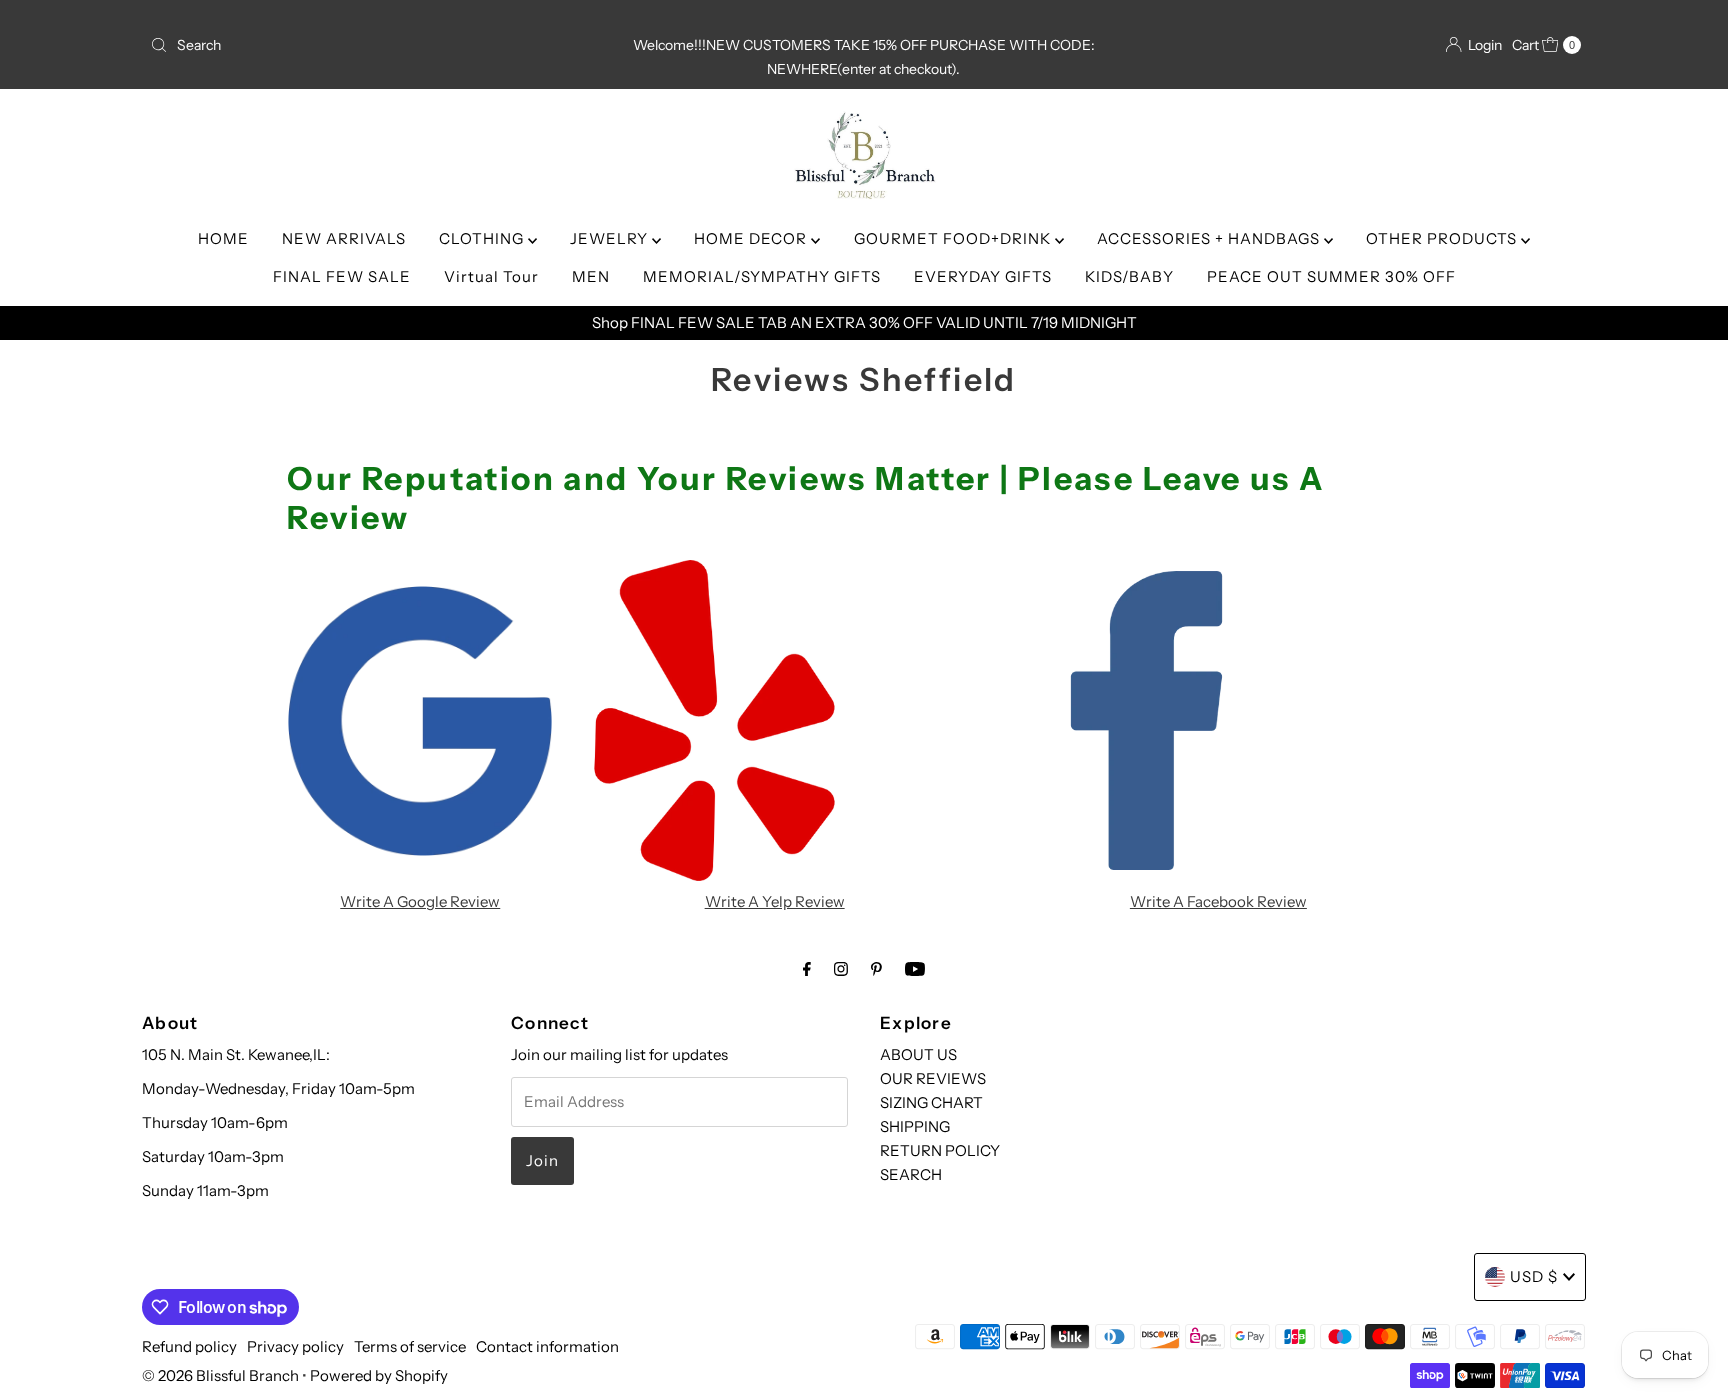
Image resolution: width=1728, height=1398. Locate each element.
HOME (223, 238)
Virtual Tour (491, 276)
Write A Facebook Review (1218, 901)
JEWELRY (611, 238)
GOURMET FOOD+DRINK (954, 238)
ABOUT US (918, 1054)
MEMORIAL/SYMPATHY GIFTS (762, 276)
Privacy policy (295, 1346)
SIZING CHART (931, 1102)
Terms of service (410, 1346)
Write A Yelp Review (775, 901)
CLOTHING (483, 238)
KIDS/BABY (1129, 276)
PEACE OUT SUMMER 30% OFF (1331, 276)
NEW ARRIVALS (344, 238)
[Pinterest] (876, 969)
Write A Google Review (420, 901)
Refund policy (189, 1346)
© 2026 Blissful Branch (222, 1375)
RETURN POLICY (940, 1150)
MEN (591, 276)
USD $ (1534, 1276)
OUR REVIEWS (933, 1078)
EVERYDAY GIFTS (983, 276)
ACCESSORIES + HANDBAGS (1210, 238)
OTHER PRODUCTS (1443, 238)
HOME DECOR (752, 238)
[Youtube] (915, 969)
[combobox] (377, 45)
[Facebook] (807, 969)
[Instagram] (841, 969)
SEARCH (911, 1174)
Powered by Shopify (379, 1375)
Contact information (547, 1346)
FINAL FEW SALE (342, 276)
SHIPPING (915, 1126)
